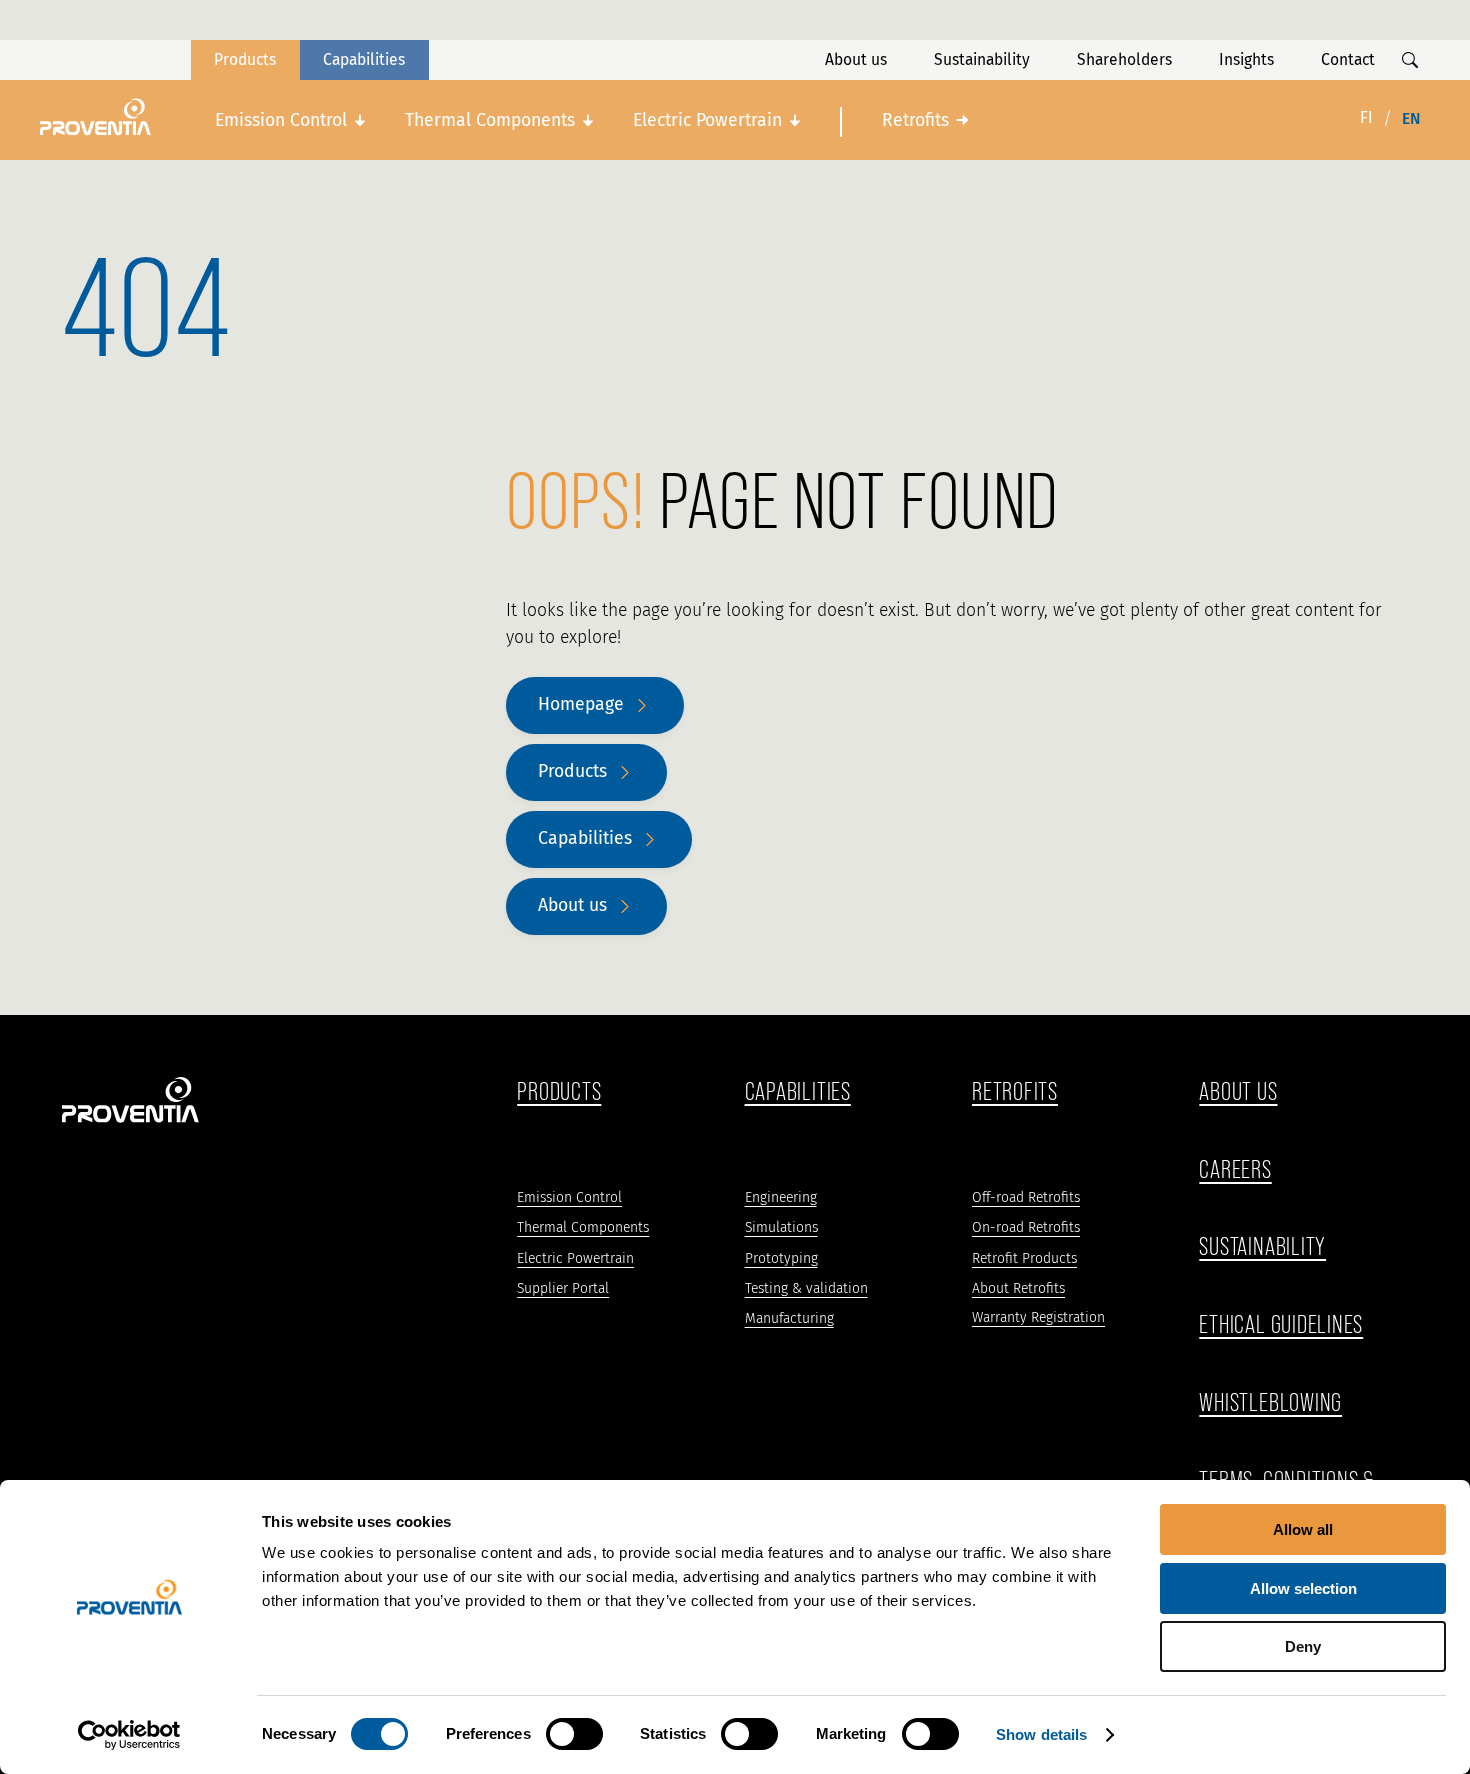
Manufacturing (789, 1318)
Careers (1235, 1169)
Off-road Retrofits (1026, 1197)
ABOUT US (1238, 1091)
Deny (1303, 1646)
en (1411, 118)
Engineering (781, 1197)
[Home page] (95, 117)
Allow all (1303, 1529)
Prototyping (781, 1258)
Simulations (781, 1227)
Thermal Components (490, 120)
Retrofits (915, 120)
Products (245, 59)
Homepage (581, 704)
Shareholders (1124, 59)
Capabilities (364, 59)
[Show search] (1410, 60)
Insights (1246, 59)
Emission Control (281, 120)
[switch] (574, 1734)
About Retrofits (1018, 1288)
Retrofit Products (1024, 1258)
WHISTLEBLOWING (1270, 1402)
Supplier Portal (563, 1288)
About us (856, 59)
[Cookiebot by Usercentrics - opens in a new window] (129, 1735)
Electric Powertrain (707, 120)
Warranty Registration (1038, 1317)
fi (1366, 117)
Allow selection (1303, 1588)
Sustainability (982, 59)
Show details (1041, 1734)
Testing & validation (806, 1288)
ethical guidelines (1281, 1324)
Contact (1348, 59)
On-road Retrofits (1026, 1227)
